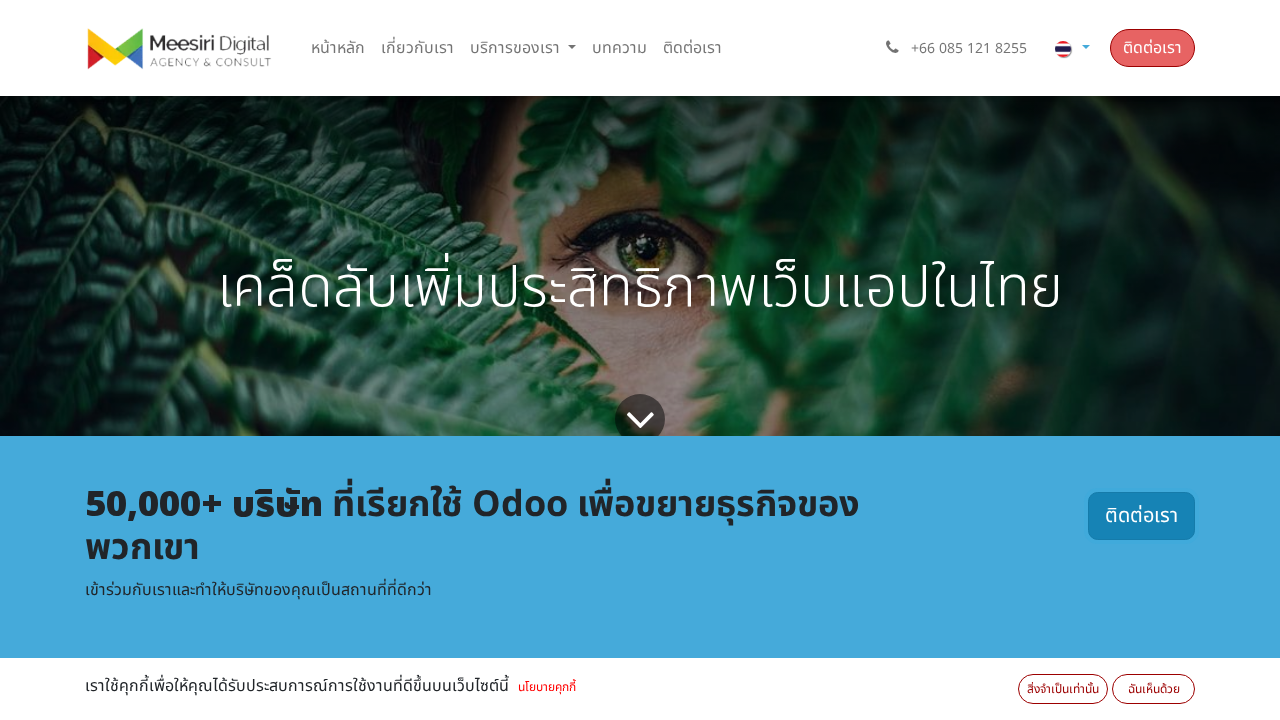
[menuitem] (338, 48)
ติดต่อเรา (1152, 48)
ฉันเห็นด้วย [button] (1154, 689)
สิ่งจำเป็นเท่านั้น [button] (1063, 689)
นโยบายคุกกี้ (547, 687)
